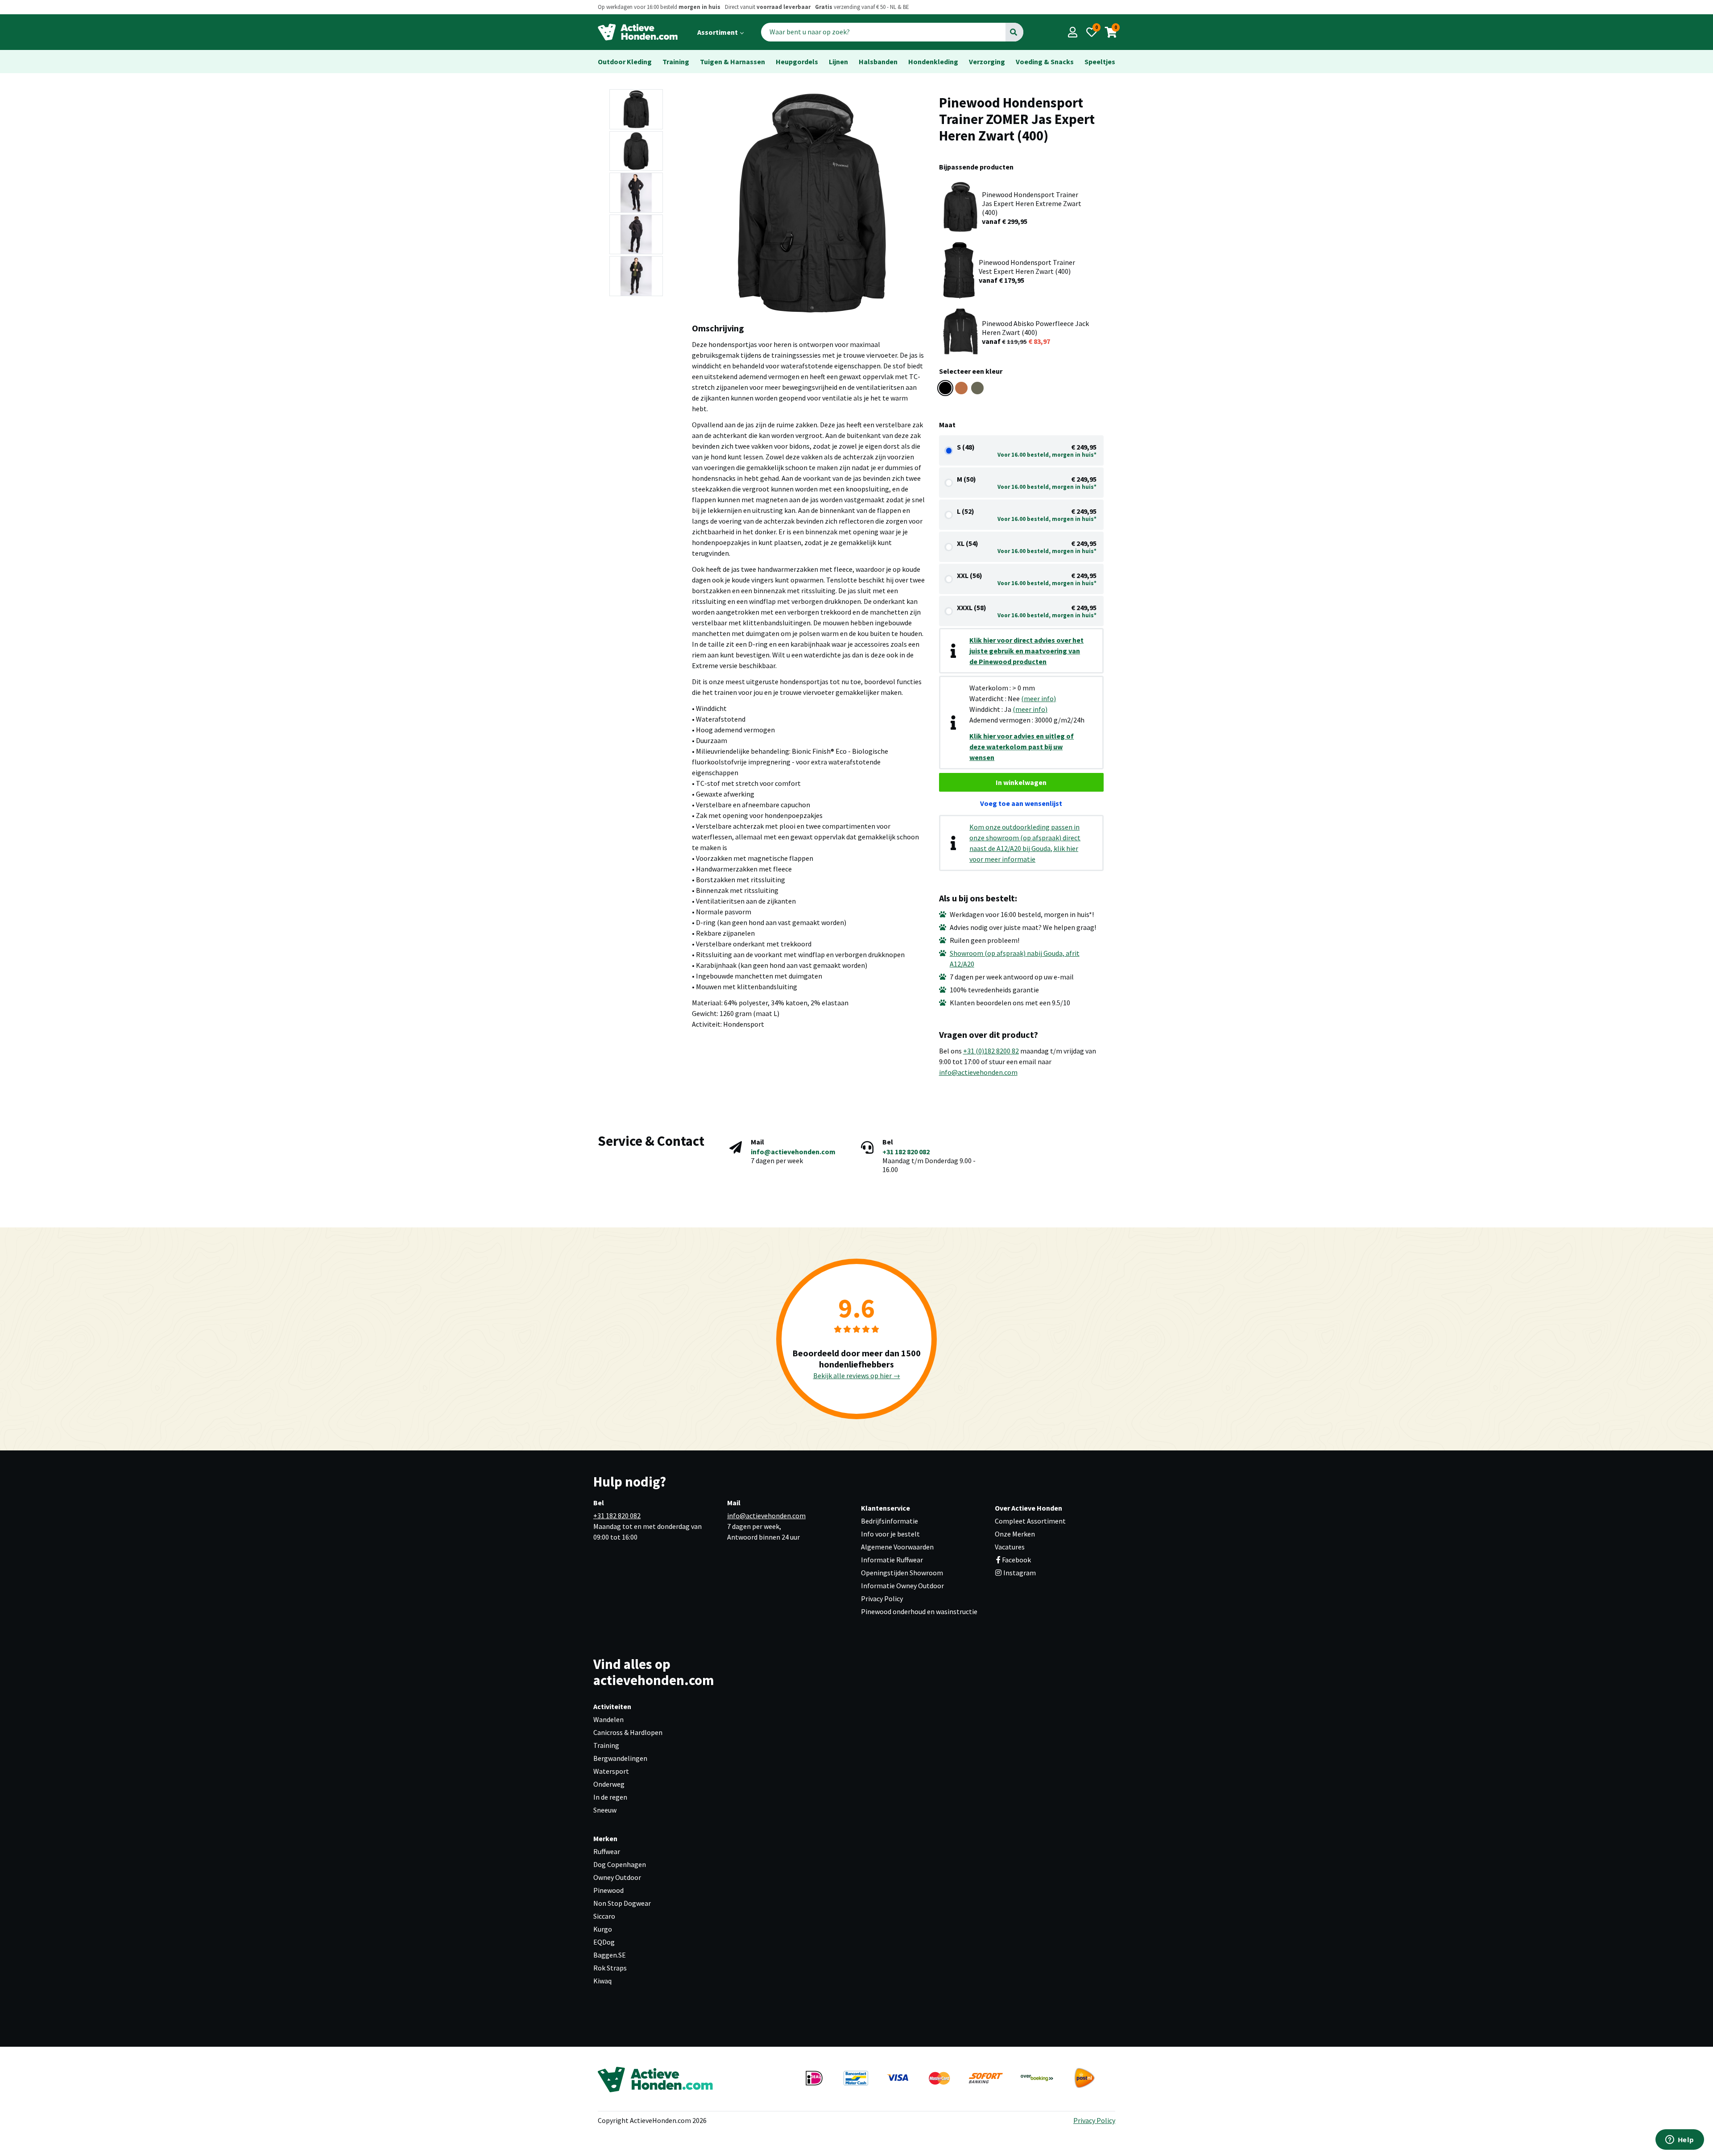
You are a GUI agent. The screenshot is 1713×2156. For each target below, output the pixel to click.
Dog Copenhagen (620, 1864)
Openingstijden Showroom (902, 1573)
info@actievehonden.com (978, 1072)
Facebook (1016, 1560)
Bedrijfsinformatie (890, 1521)
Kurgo (603, 1929)
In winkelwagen (1021, 782)
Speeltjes (1100, 62)
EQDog (604, 1942)
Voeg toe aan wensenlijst (1021, 803)
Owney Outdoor (617, 1877)
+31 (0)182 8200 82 (991, 1051)
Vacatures (1010, 1547)
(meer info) (1039, 698)
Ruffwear (607, 1851)
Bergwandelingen (620, 1758)
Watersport (611, 1771)
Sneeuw (605, 1810)
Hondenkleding (933, 62)
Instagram (1019, 1573)
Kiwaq (602, 1981)
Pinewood (608, 1890)
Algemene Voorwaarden (897, 1547)
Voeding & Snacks (1045, 62)
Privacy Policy (882, 1598)
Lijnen (838, 62)
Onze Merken (1015, 1534)
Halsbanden (878, 62)
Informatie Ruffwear (892, 1560)
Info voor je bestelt (890, 1534)
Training (676, 62)
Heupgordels (797, 62)
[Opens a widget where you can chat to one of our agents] (1680, 2140)
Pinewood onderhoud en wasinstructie (919, 1611)
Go (1014, 32)
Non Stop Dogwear (622, 1903)
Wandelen (608, 1719)
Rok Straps (610, 1968)
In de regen (610, 1797)
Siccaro (604, 1916)
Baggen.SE (610, 1955)
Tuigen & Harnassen (732, 62)
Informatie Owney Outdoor (902, 1586)
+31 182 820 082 (906, 1152)
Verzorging (987, 62)
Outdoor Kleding (625, 62)
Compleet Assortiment (1030, 1521)
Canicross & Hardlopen (628, 1732)
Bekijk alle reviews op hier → (857, 1375)
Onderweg (609, 1784)
